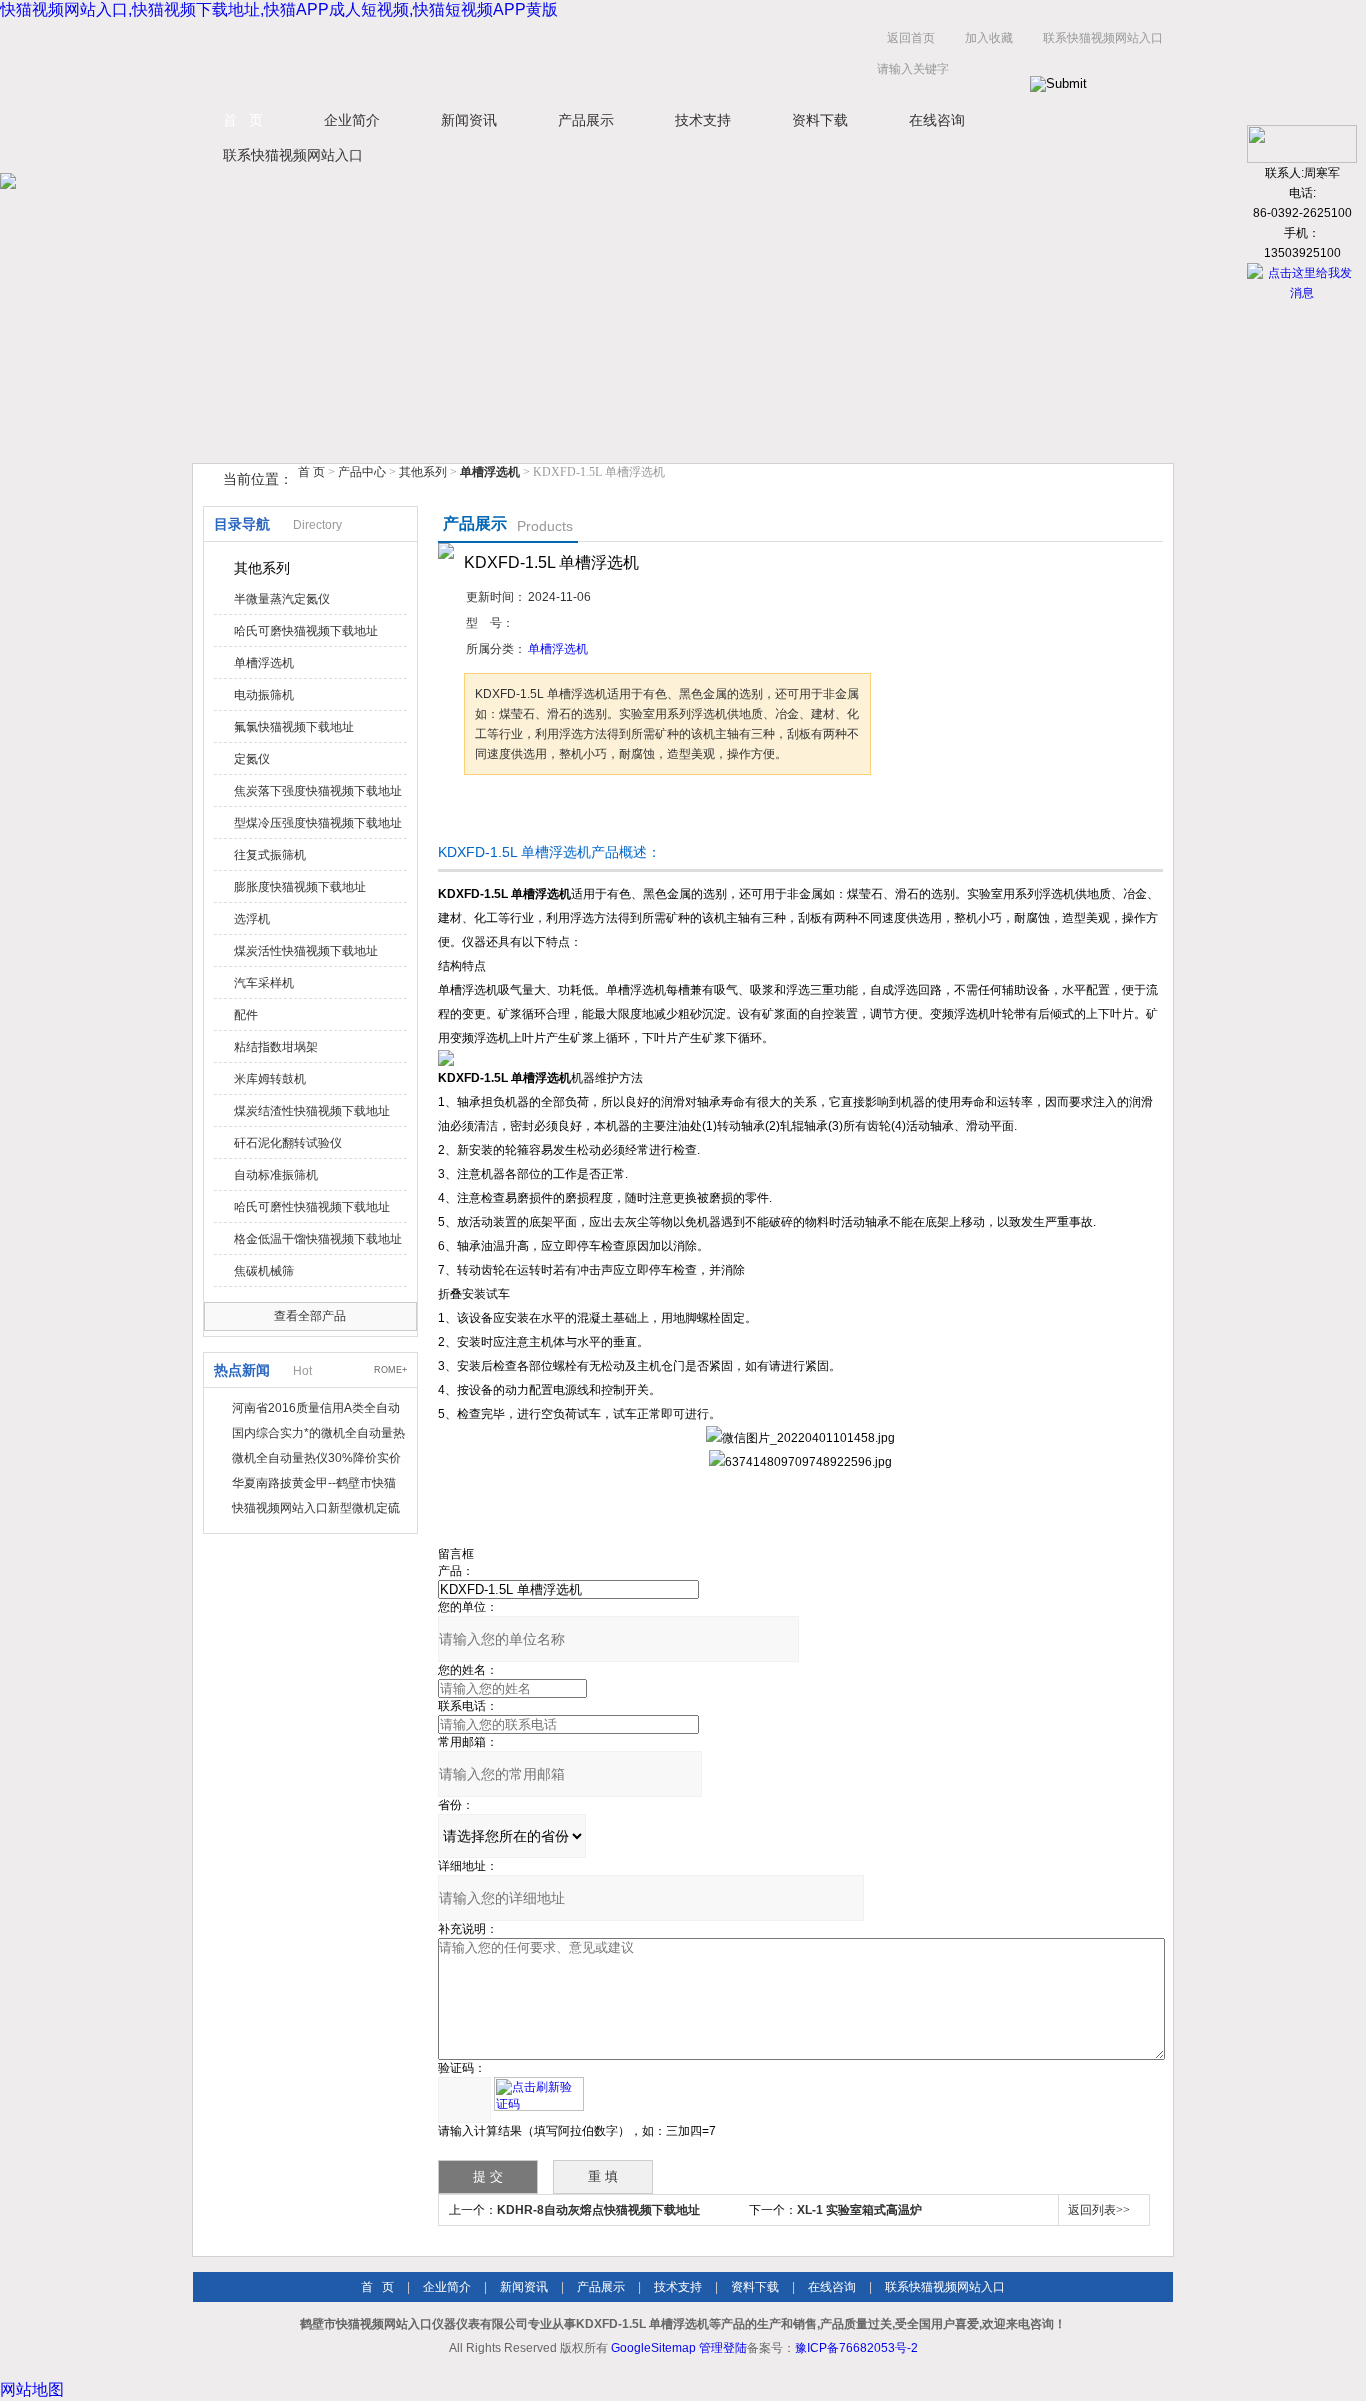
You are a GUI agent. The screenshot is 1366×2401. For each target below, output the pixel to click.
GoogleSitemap (653, 2348)
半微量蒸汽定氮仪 (282, 599)
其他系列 (423, 472)
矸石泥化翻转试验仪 (288, 1143)
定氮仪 (252, 759)
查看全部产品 (310, 1316)
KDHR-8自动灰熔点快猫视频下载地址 (598, 2210)
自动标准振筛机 (276, 1175)
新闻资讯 (469, 120)
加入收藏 (989, 38)
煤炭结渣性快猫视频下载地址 (312, 1111)
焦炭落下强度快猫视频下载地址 (318, 791)
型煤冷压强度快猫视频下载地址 (318, 823)
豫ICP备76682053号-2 (856, 2348)
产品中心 (363, 472)
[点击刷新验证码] (539, 2094)
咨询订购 (527, 812)
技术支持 (703, 120)
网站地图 (32, 2389)
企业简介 (352, 120)
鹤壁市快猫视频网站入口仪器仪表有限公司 (393, 58)
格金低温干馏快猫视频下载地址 (318, 1239)
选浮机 (252, 919)
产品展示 (586, 120)
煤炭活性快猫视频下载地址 (306, 951)
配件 (246, 1015)
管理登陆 (723, 2348)
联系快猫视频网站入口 (1103, 38)
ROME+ (390, 1370)
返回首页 (911, 38)
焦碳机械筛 (264, 1271)
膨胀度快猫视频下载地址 (300, 887)
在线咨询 (937, 120)
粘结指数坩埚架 (276, 1047)
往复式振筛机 (270, 855)
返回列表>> (1099, 2210)
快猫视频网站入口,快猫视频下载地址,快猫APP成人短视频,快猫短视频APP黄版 (279, 9)
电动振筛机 (264, 695)
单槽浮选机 (264, 663)
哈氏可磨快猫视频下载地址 (306, 631)
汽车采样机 (264, 983)
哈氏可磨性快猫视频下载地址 (312, 1207)
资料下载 (820, 120)
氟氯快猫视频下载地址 (294, 727)
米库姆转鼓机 (270, 1079)
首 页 (243, 120)
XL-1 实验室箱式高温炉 (859, 2210)
